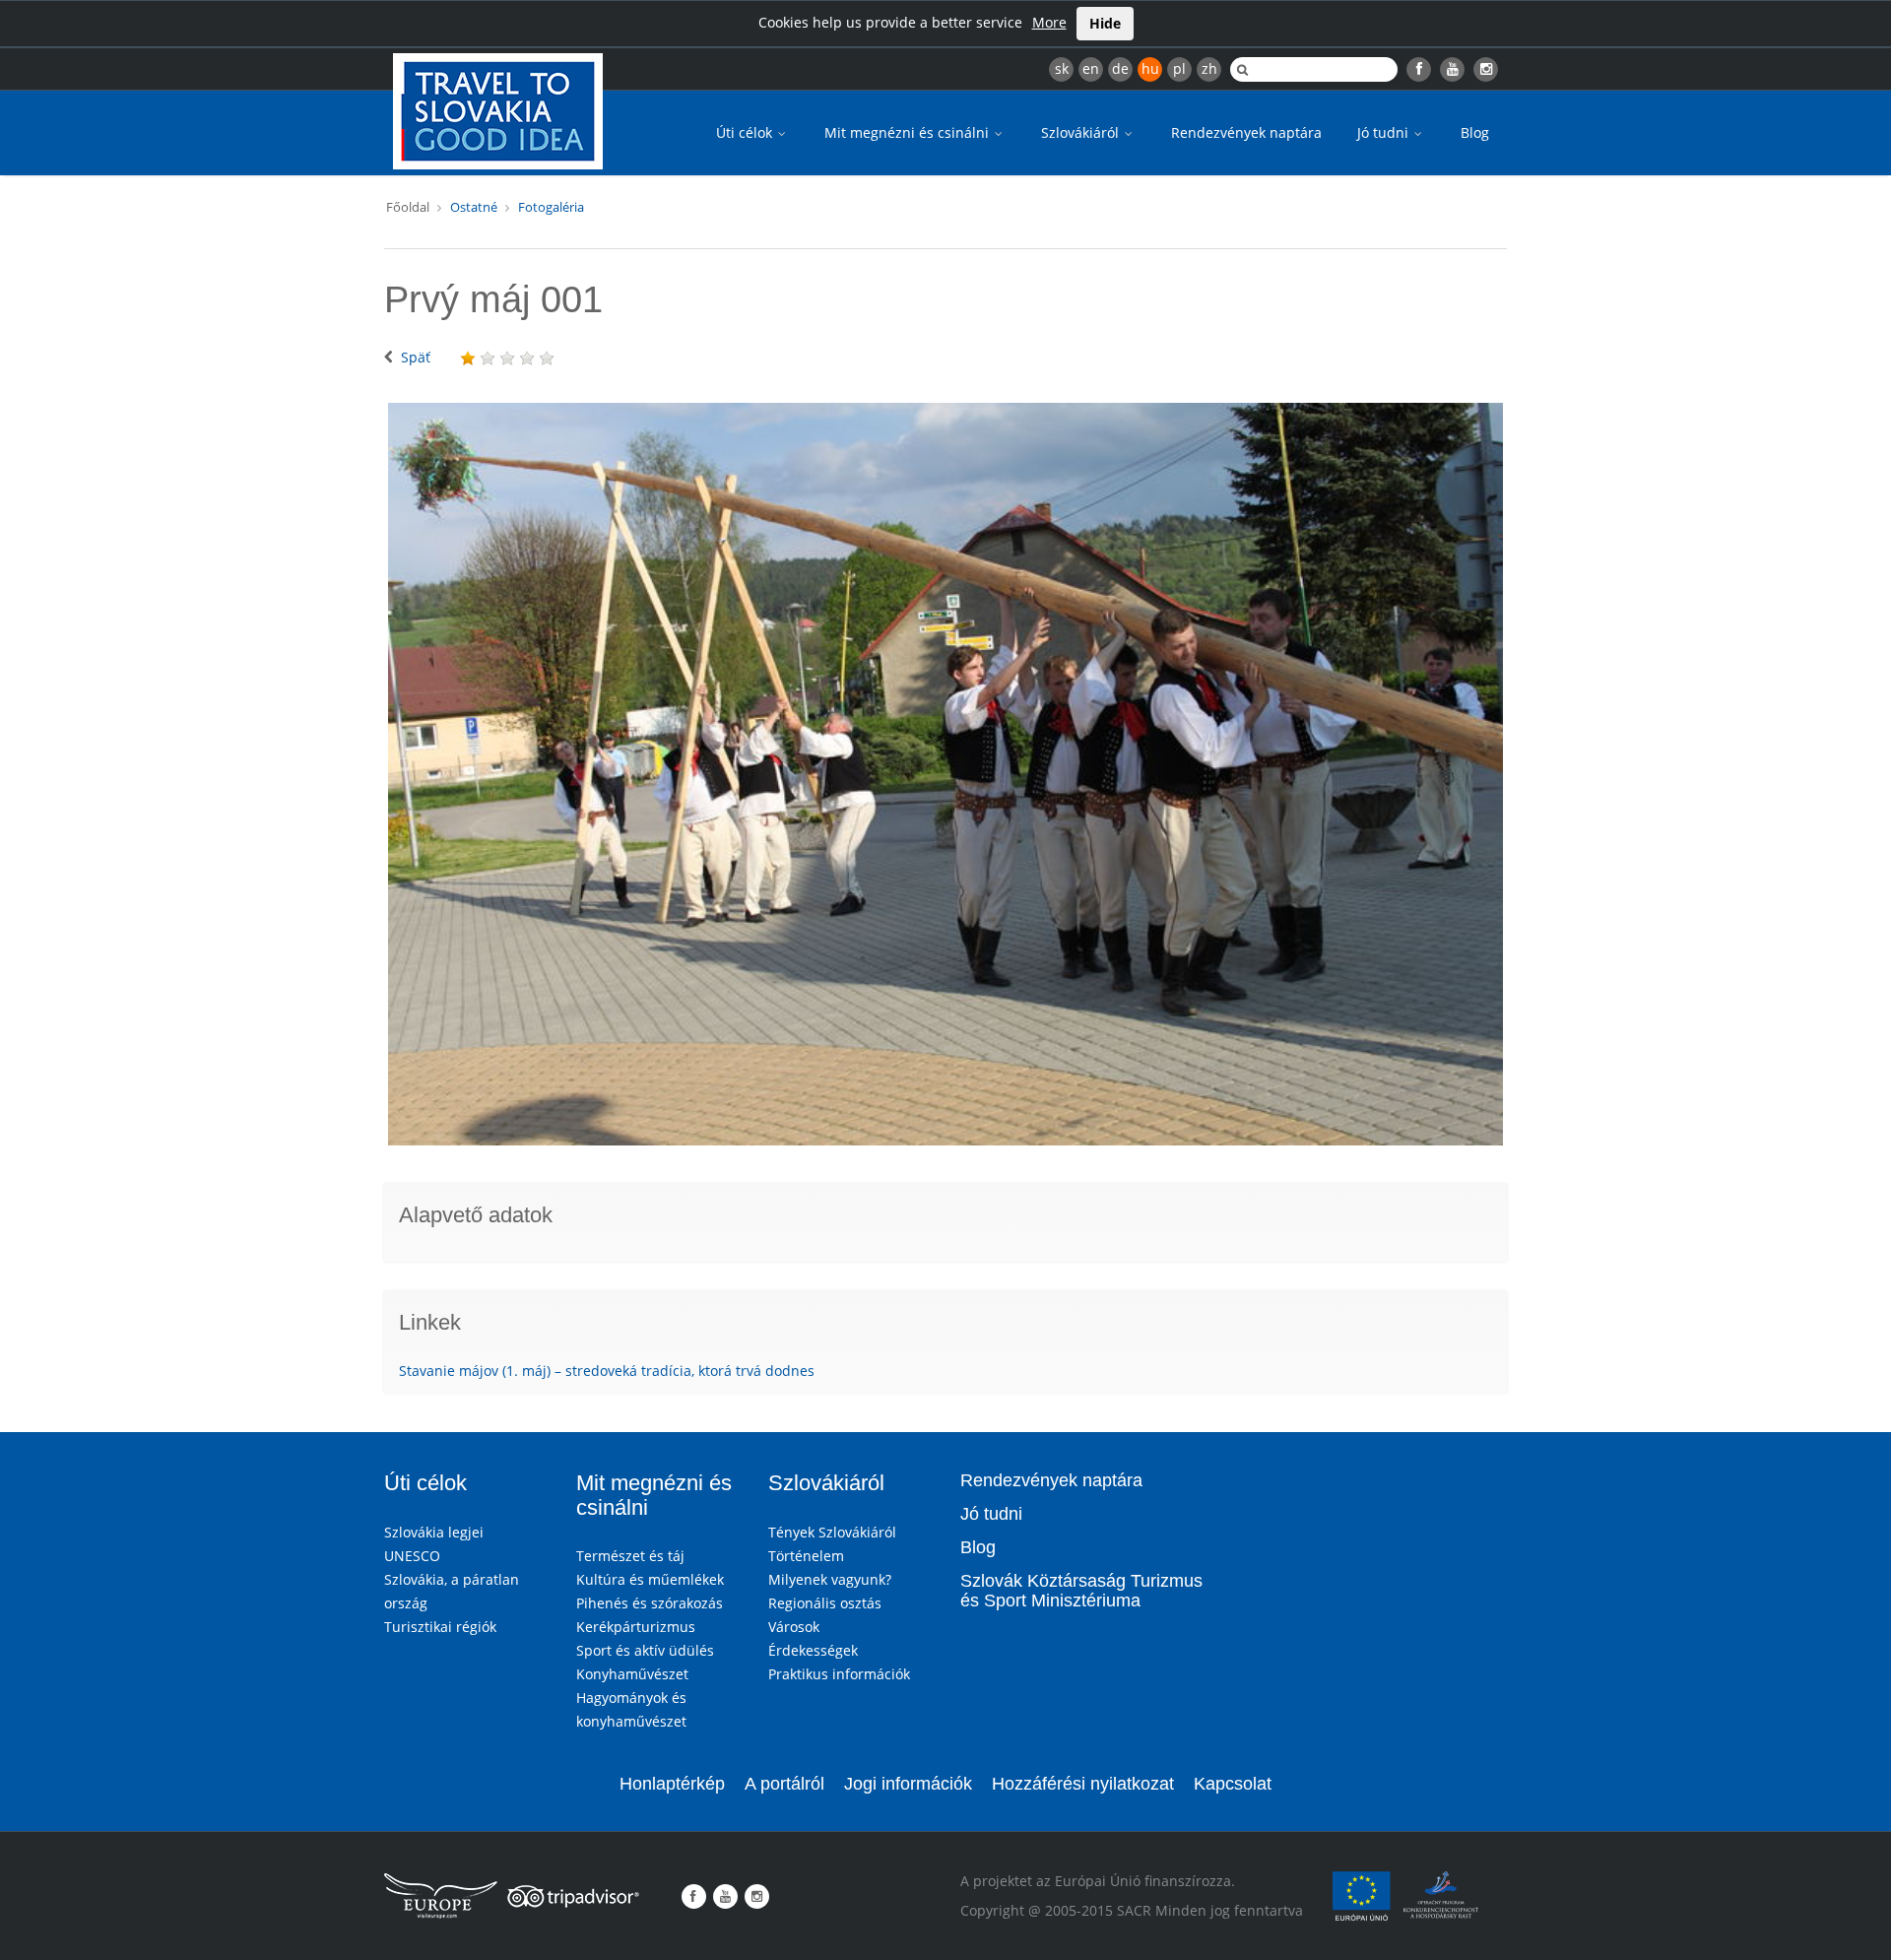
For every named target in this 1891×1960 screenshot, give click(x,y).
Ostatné (474, 207)
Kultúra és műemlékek (650, 1579)
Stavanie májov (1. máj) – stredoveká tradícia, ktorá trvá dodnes (607, 1371)
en (1091, 68)
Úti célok (746, 132)
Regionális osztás (825, 1603)
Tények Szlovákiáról (832, 1532)
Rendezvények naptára (1246, 132)
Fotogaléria (551, 207)
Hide (1105, 23)
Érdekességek (813, 1650)
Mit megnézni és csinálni (909, 132)
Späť (416, 357)
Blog (1475, 132)
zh (1209, 68)
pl (1179, 68)
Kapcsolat (1233, 1784)
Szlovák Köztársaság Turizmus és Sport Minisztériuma (1081, 1591)
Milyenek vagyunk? (830, 1579)
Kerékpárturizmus (636, 1627)
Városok (794, 1627)
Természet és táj (630, 1556)
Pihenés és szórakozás (650, 1603)
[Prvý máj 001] (945, 774)
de (1120, 68)
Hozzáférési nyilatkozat (1083, 1784)
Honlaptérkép (672, 1784)
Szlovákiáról (1082, 132)
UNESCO (412, 1556)
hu (1150, 68)
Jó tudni (1385, 132)
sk (1062, 68)
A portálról (784, 1784)
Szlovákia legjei (434, 1532)
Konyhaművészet (632, 1674)
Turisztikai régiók (440, 1627)
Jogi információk (908, 1784)
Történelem (806, 1556)
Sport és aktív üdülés (645, 1650)
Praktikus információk (839, 1674)
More (1049, 22)
